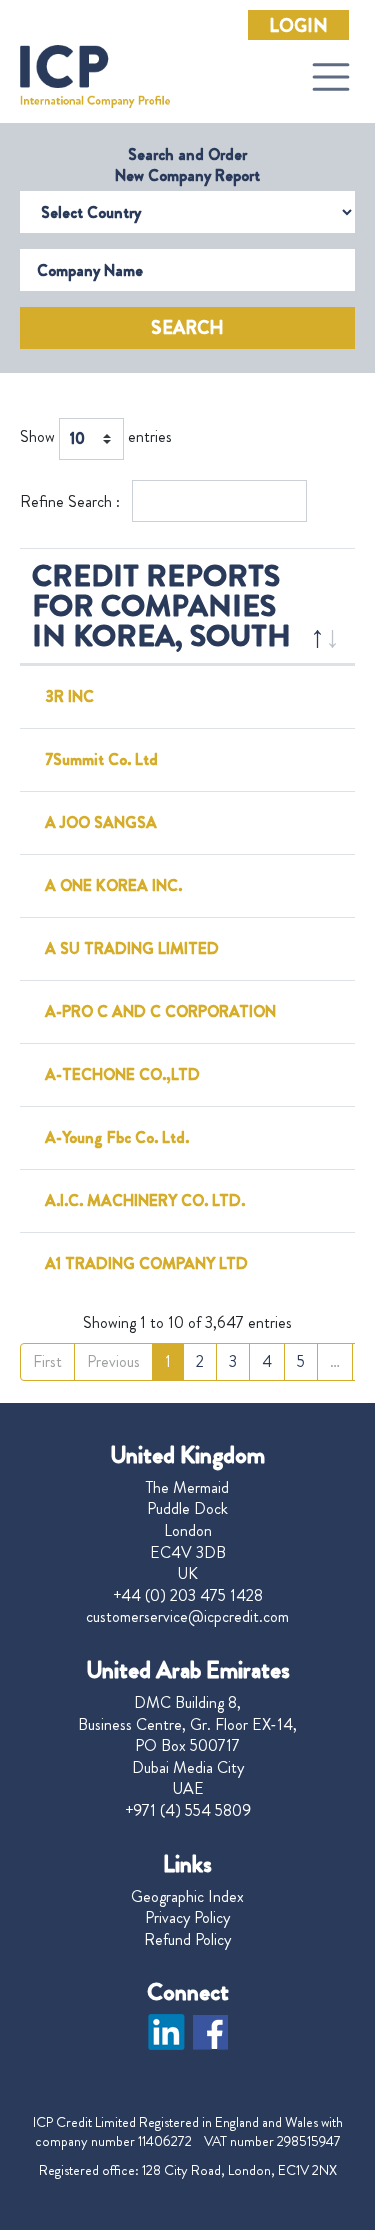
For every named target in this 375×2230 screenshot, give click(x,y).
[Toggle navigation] (331, 77)
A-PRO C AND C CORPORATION (160, 1011)
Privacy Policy (187, 1918)
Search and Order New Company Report (187, 165)
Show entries (96, 437)
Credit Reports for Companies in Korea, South (161, 605)
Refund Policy (187, 1940)
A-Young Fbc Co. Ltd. (117, 1137)
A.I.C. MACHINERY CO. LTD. (145, 1200)
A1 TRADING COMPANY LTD (146, 1263)
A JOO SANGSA (101, 822)
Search (187, 328)
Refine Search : (72, 501)
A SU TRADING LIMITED (132, 948)
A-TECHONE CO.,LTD (122, 1074)
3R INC (69, 696)
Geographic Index (187, 1897)
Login (298, 26)
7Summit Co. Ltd (101, 759)
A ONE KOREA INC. (113, 885)
